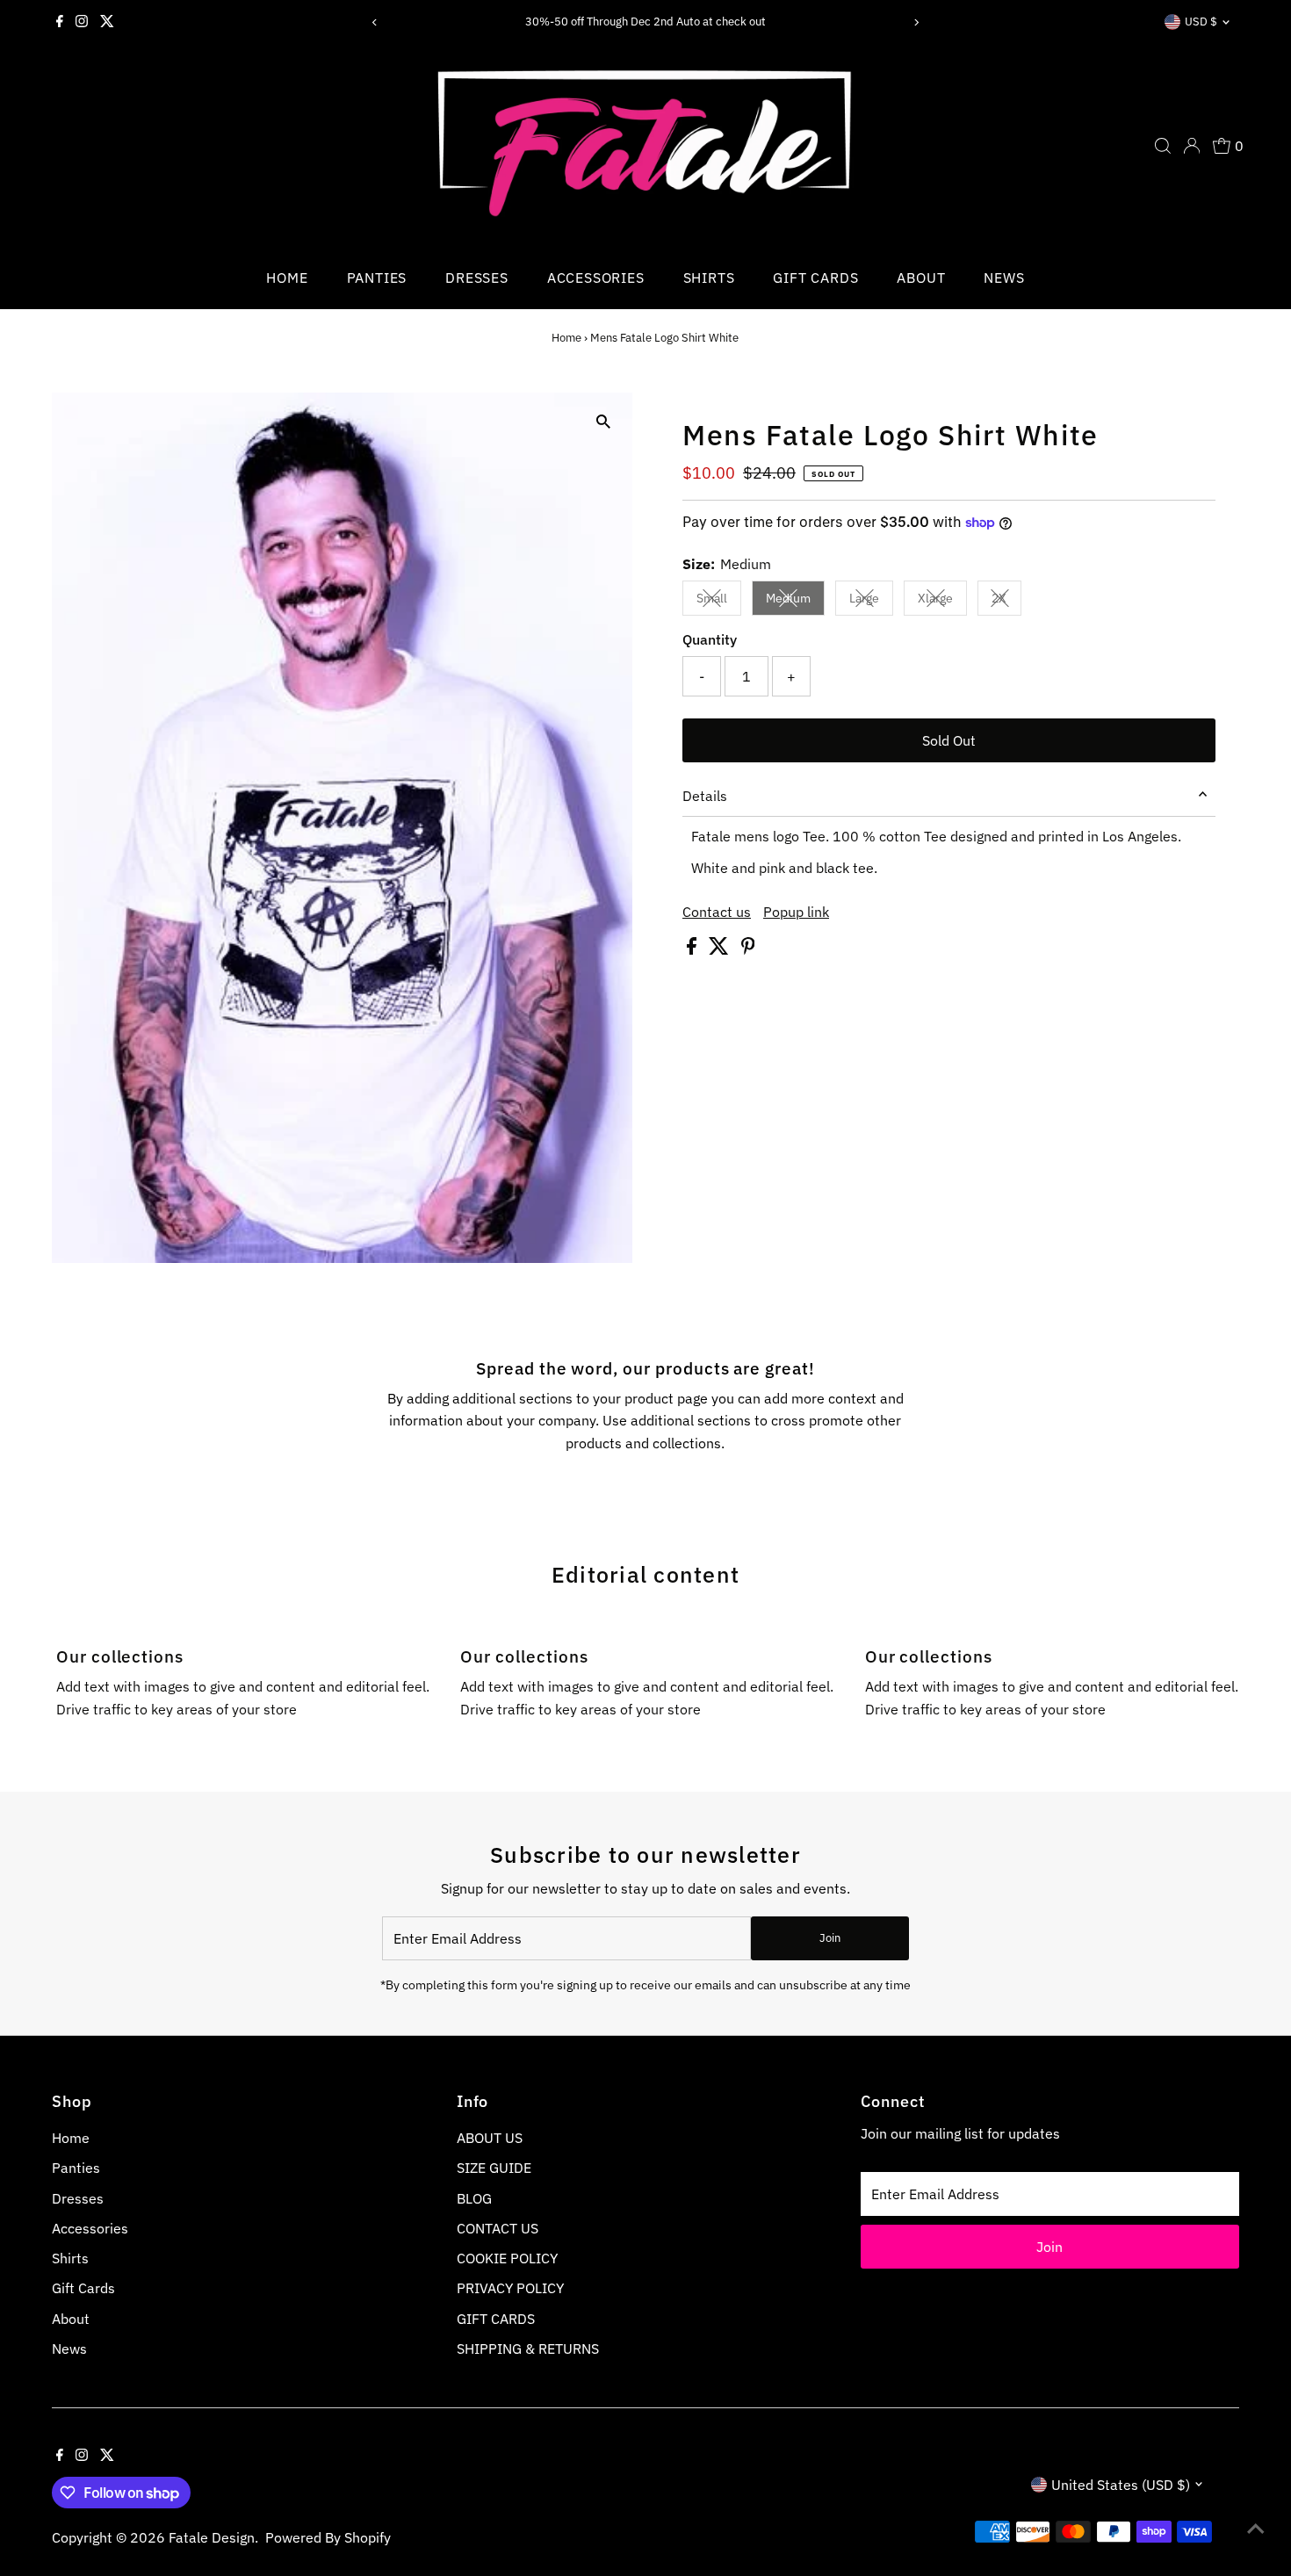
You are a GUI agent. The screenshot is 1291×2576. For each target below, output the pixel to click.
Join (830, 1938)
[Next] (916, 22)
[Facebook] (60, 22)
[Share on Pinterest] (748, 949)
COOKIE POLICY (507, 2258)
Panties (377, 278)
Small (719, 601)
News (1004, 278)
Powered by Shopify (328, 2537)
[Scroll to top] (1256, 2528)
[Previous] (375, 22)
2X (1006, 601)
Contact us (717, 912)
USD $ (1201, 22)
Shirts (709, 278)
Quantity (710, 639)
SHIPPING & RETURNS (528, 2349)
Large (871, 601)
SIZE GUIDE (494, 2168)
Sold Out (949, 740)
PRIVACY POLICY (510, 2288)
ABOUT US (490, 2138)
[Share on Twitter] (721, 949)
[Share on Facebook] (693, 949)
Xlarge (942, 601)
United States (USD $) (1121, 2485)
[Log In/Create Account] (1192, 146)
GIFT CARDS (496, 2319)
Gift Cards (815, 278)
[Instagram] (82, 22)
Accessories (596, 278)
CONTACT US (498, 2228)
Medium (795, 601)
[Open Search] (1163, 146)
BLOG (474, 2198)
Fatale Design (212, 2537)
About (921, 278)
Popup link (796, 912)
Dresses (477, 278)
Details (705, 796)
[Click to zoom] (604, 421)
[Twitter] (107, 22)
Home (287, 278)
